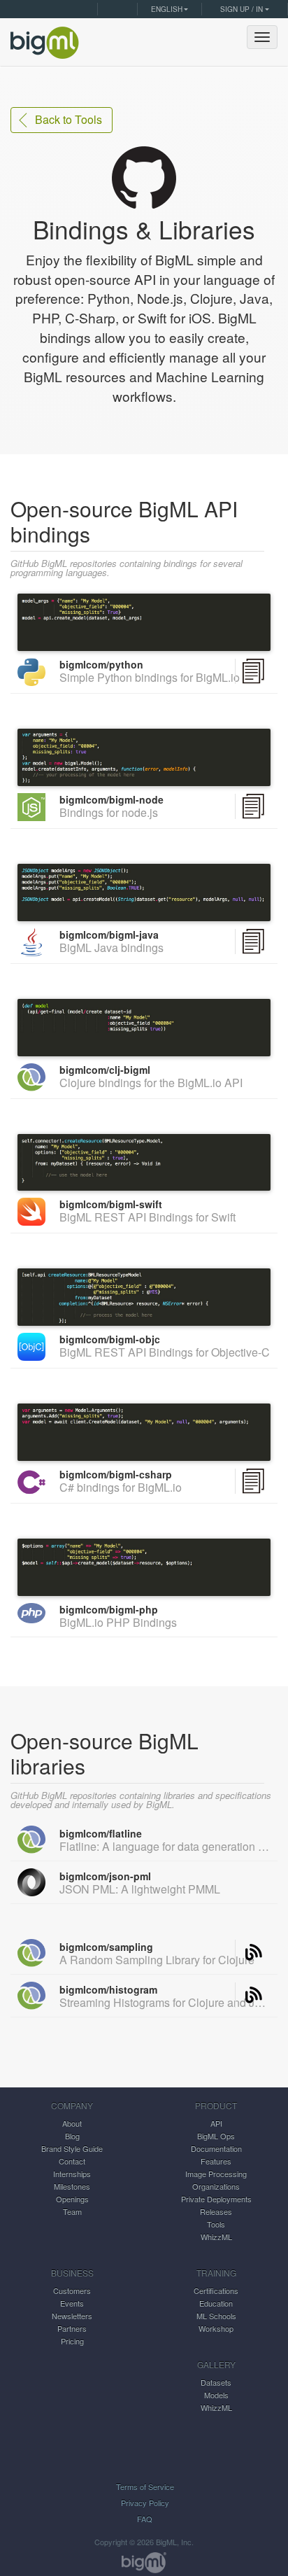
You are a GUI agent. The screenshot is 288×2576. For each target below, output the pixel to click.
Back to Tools (69, 119)
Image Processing (216, 2173)
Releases (216, 2211)
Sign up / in (242, 9)
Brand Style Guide (72, 2148)
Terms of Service (145, 2486)
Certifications (216, 2290)
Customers (72, 2290)
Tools (216, 2224)
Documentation (216, 2148)
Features (216, 2161)
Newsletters (72, 2316)
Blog (72, 2136)
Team (72, 2211)
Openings (72, 2199)
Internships (72, 2173)
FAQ (145, 2519)
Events (72, 2303)
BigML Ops (216, 2136)
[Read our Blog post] (253, 1952)
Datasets (216, 2382)
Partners (72, 2328)
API (216, 2123)
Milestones (72, 2186)
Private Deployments (216, 2199)
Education (216, 2303)
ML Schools (216, 2316)
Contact (72, 2161)
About (72, 2123)
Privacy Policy (145, 2502)
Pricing (72, 2341)
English (167, 9)
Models (216, 2395)
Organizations (216, 2186)
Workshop (216, 2328)
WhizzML (216, 2236)
